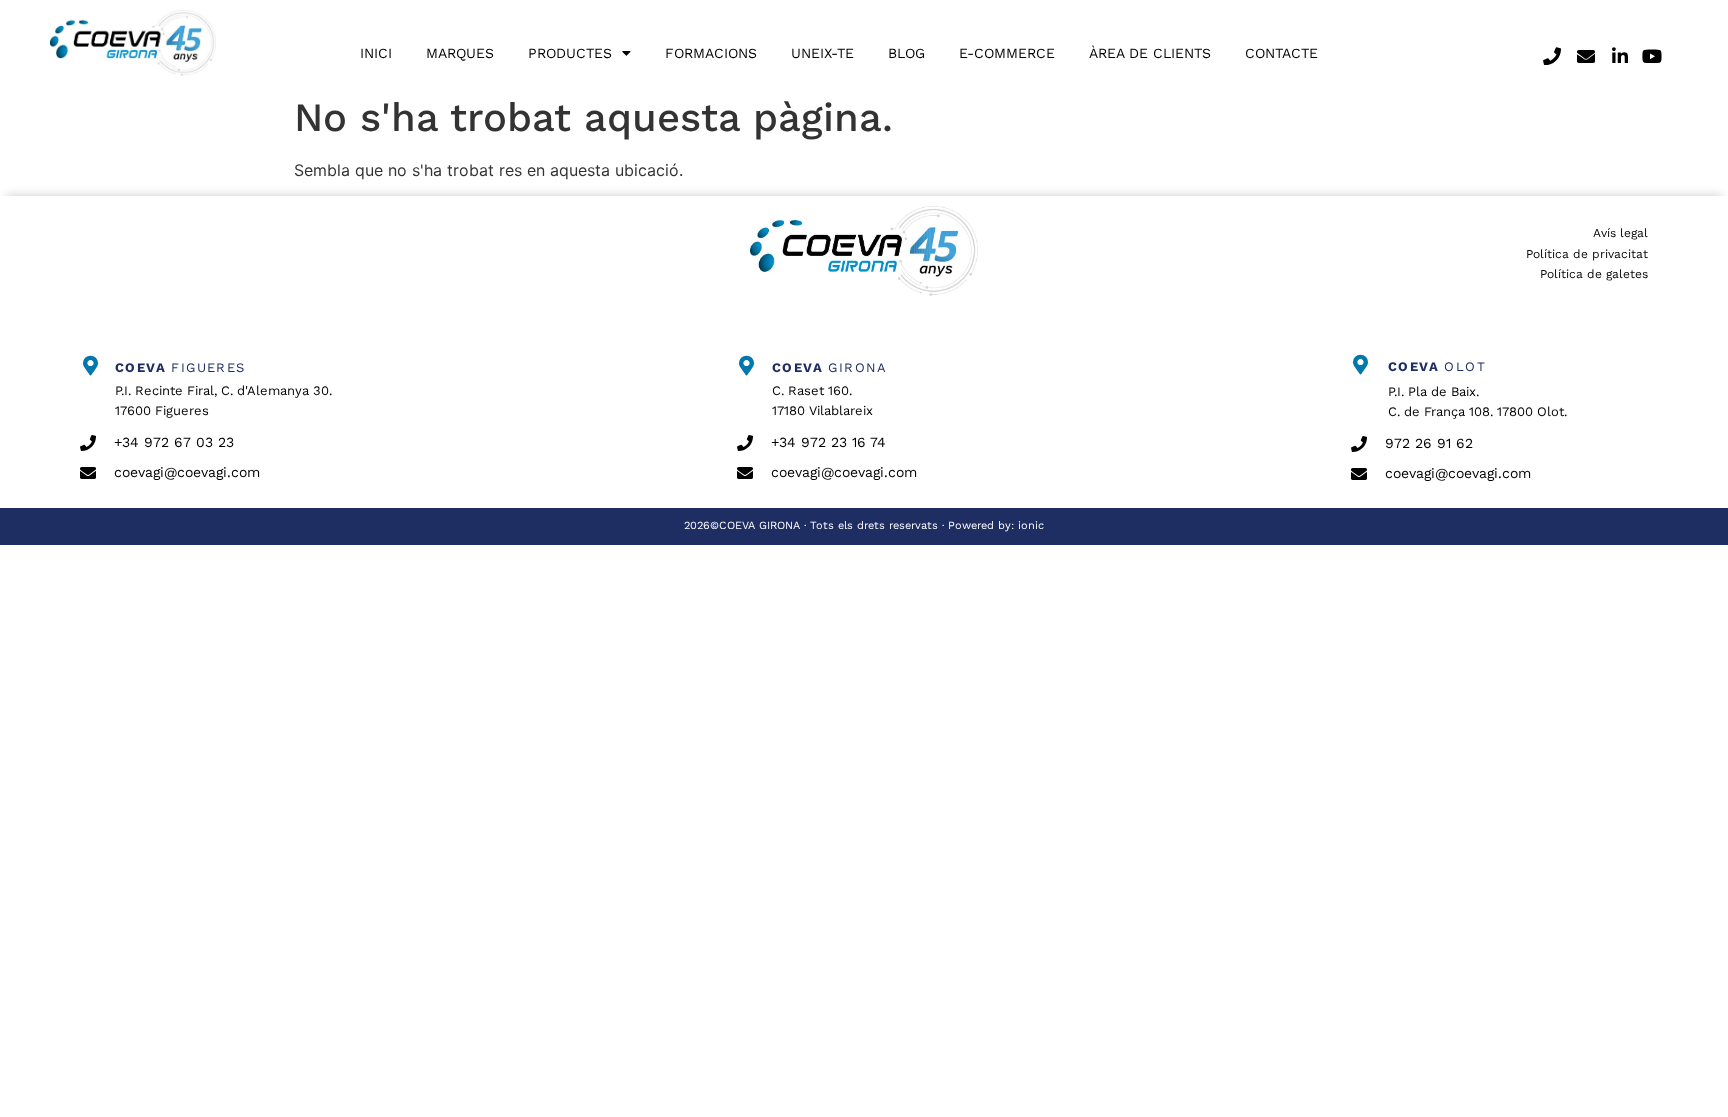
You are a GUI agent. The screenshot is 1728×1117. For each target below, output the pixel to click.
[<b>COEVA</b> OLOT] (1361, 365)
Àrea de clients (1150, 53)
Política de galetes (1594, 274)
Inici (376, 53)
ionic (1031, 525)
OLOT (1437, 366)
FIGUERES (180, 367)
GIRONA (830, 367)
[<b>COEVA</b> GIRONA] (747, 366)
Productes (570, 53)
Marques (460, 53)
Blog (906, 53)
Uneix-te (822, 53)
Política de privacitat (1587, 254)
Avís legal (1620, 233)
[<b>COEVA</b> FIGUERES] (90, 366)
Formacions (711, 53)
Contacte (1281, 53)
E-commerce (1007, 53)
